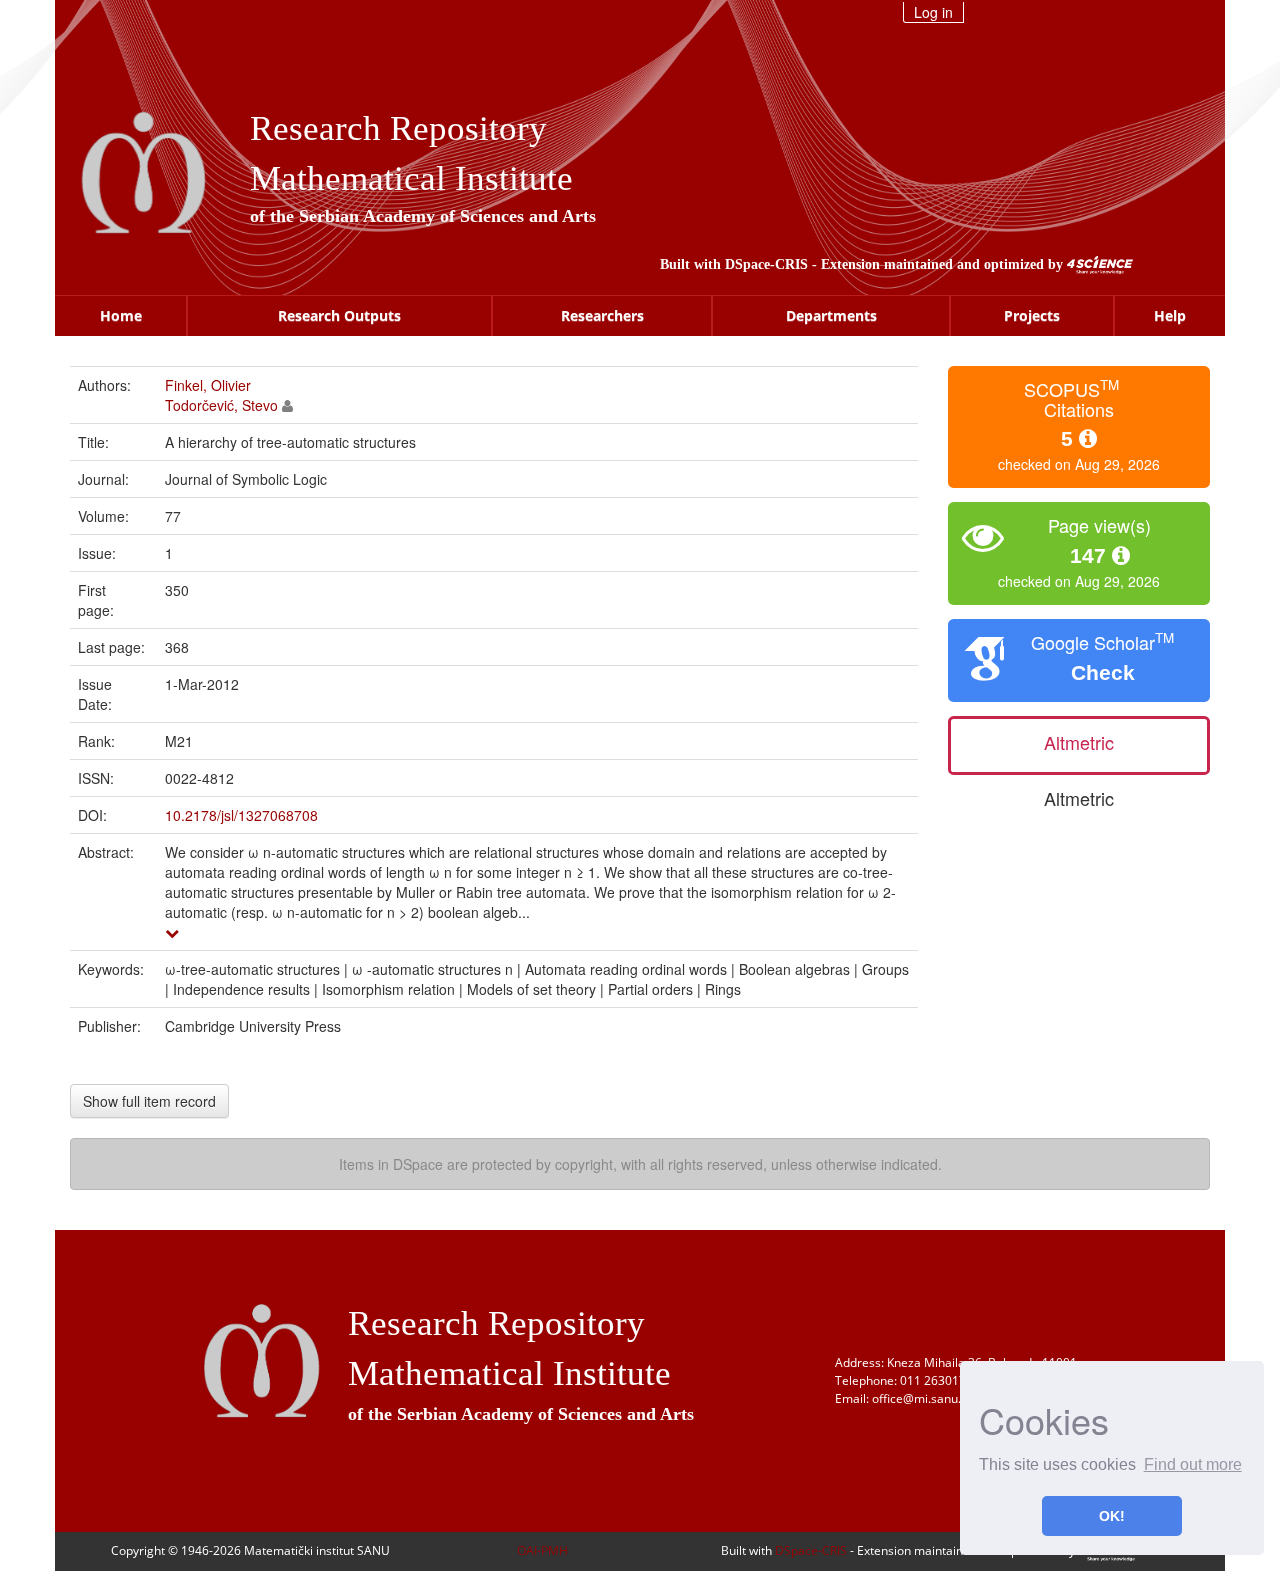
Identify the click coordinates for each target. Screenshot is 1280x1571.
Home (121, 315)
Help (1170, 315)
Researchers (602, 315)
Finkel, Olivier (208, 385)
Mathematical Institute (411, 178)
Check (1103, 672)
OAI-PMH (542, 1550)
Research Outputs (339, 315)
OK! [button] (1112, 1516)
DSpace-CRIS (766, 264)
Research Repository (398, 128)
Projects (1032, 315)
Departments (831, 315)
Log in (933, 12)
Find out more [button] (1193, 1464)
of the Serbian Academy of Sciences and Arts (423, 216)
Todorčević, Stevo (221, 405)
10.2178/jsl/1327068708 (241, 815)
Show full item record (149, 1101)
